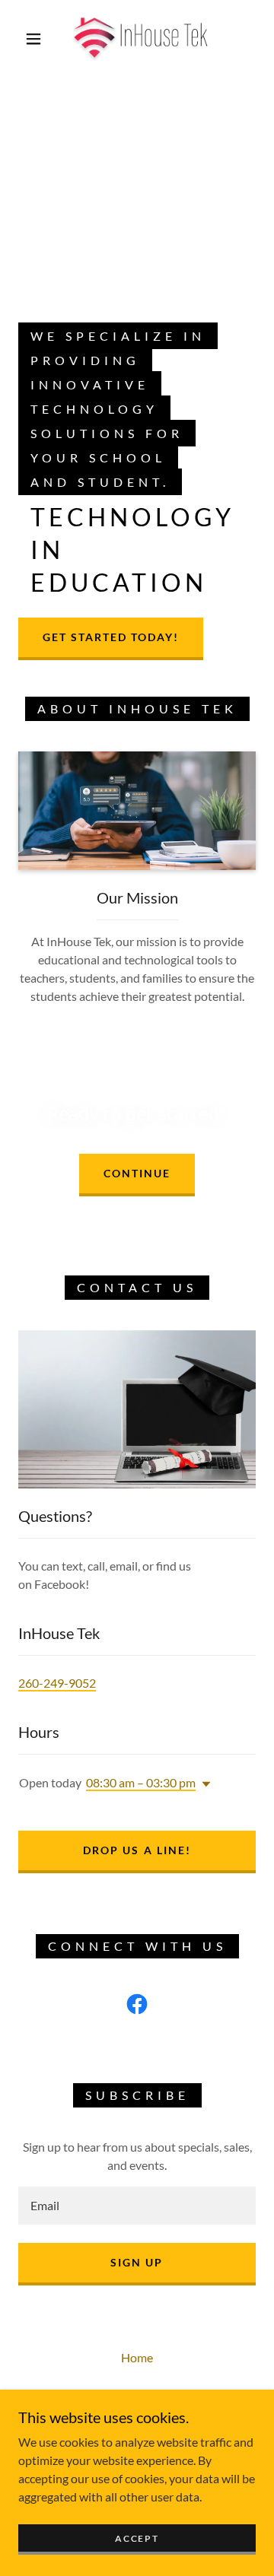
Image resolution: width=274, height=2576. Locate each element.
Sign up (137, 2262)
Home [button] (137, 2357)
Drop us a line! (137, 1850)
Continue (137, 1173)
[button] (33, 39)
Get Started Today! (111, 637)
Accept (137, 2538)
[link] (140, 39)
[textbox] (137, 2206)
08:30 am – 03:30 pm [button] (141, 1782)
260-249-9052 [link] (57, 1683)
